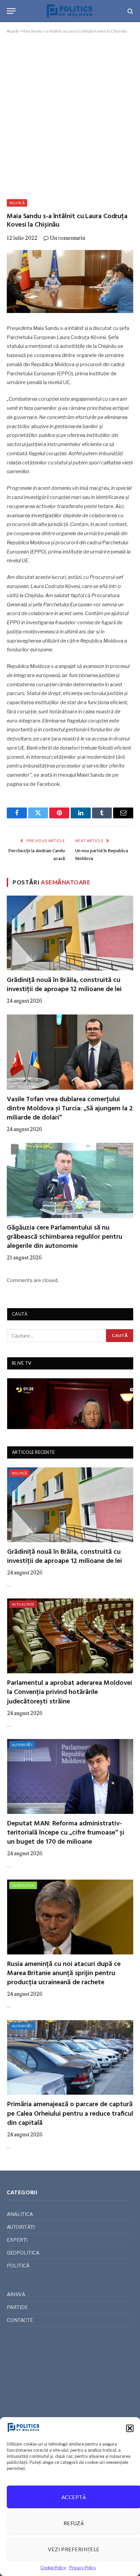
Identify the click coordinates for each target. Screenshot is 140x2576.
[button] (130, 2428)
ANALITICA (20, 2214)
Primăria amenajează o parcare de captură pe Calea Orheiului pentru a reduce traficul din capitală (70, 2114)
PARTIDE (17, 2307)
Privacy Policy (83, 2568)
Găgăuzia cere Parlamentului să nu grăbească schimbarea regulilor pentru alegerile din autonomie (65, 1237)
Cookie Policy (53, 2568)
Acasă (12, 31)
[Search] (130, 11)
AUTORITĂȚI (22, 1745)
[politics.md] (70, 11)
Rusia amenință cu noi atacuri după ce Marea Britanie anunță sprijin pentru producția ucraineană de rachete (64, 1973)
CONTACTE (20, 2320)
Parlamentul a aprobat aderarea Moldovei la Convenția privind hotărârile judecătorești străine (70, 1692)
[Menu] (11, 11)
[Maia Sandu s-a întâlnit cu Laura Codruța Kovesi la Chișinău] (70, 281)
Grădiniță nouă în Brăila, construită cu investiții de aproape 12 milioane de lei (64, 985)
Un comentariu (68, 238)
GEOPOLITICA (23, 1885)
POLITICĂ (17, 203)
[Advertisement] (70, 115)
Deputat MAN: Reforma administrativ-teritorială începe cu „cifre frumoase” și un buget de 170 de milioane (66, 1833)
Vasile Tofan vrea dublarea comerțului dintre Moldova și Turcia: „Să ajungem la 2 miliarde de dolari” (70, 1109)
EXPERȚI (17, 2240)
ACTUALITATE (23, 1604)
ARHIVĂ (16, 2294)
